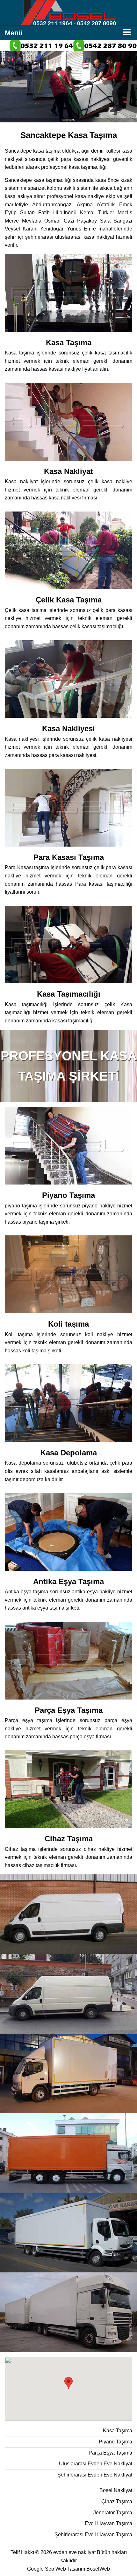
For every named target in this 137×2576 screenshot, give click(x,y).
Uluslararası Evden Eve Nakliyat (96, 2464)
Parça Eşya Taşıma (110, 2453)
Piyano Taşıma (115, 2442)
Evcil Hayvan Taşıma (108, 2523)
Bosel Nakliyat (116, 2490)
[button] (68, 2383)
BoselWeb (98, 2569)
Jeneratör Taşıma (113, 2513)
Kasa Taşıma (118, 2431)
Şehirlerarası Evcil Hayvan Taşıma (93, 2535)
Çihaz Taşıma (117, 2501)
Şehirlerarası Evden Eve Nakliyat (95, 2475)
